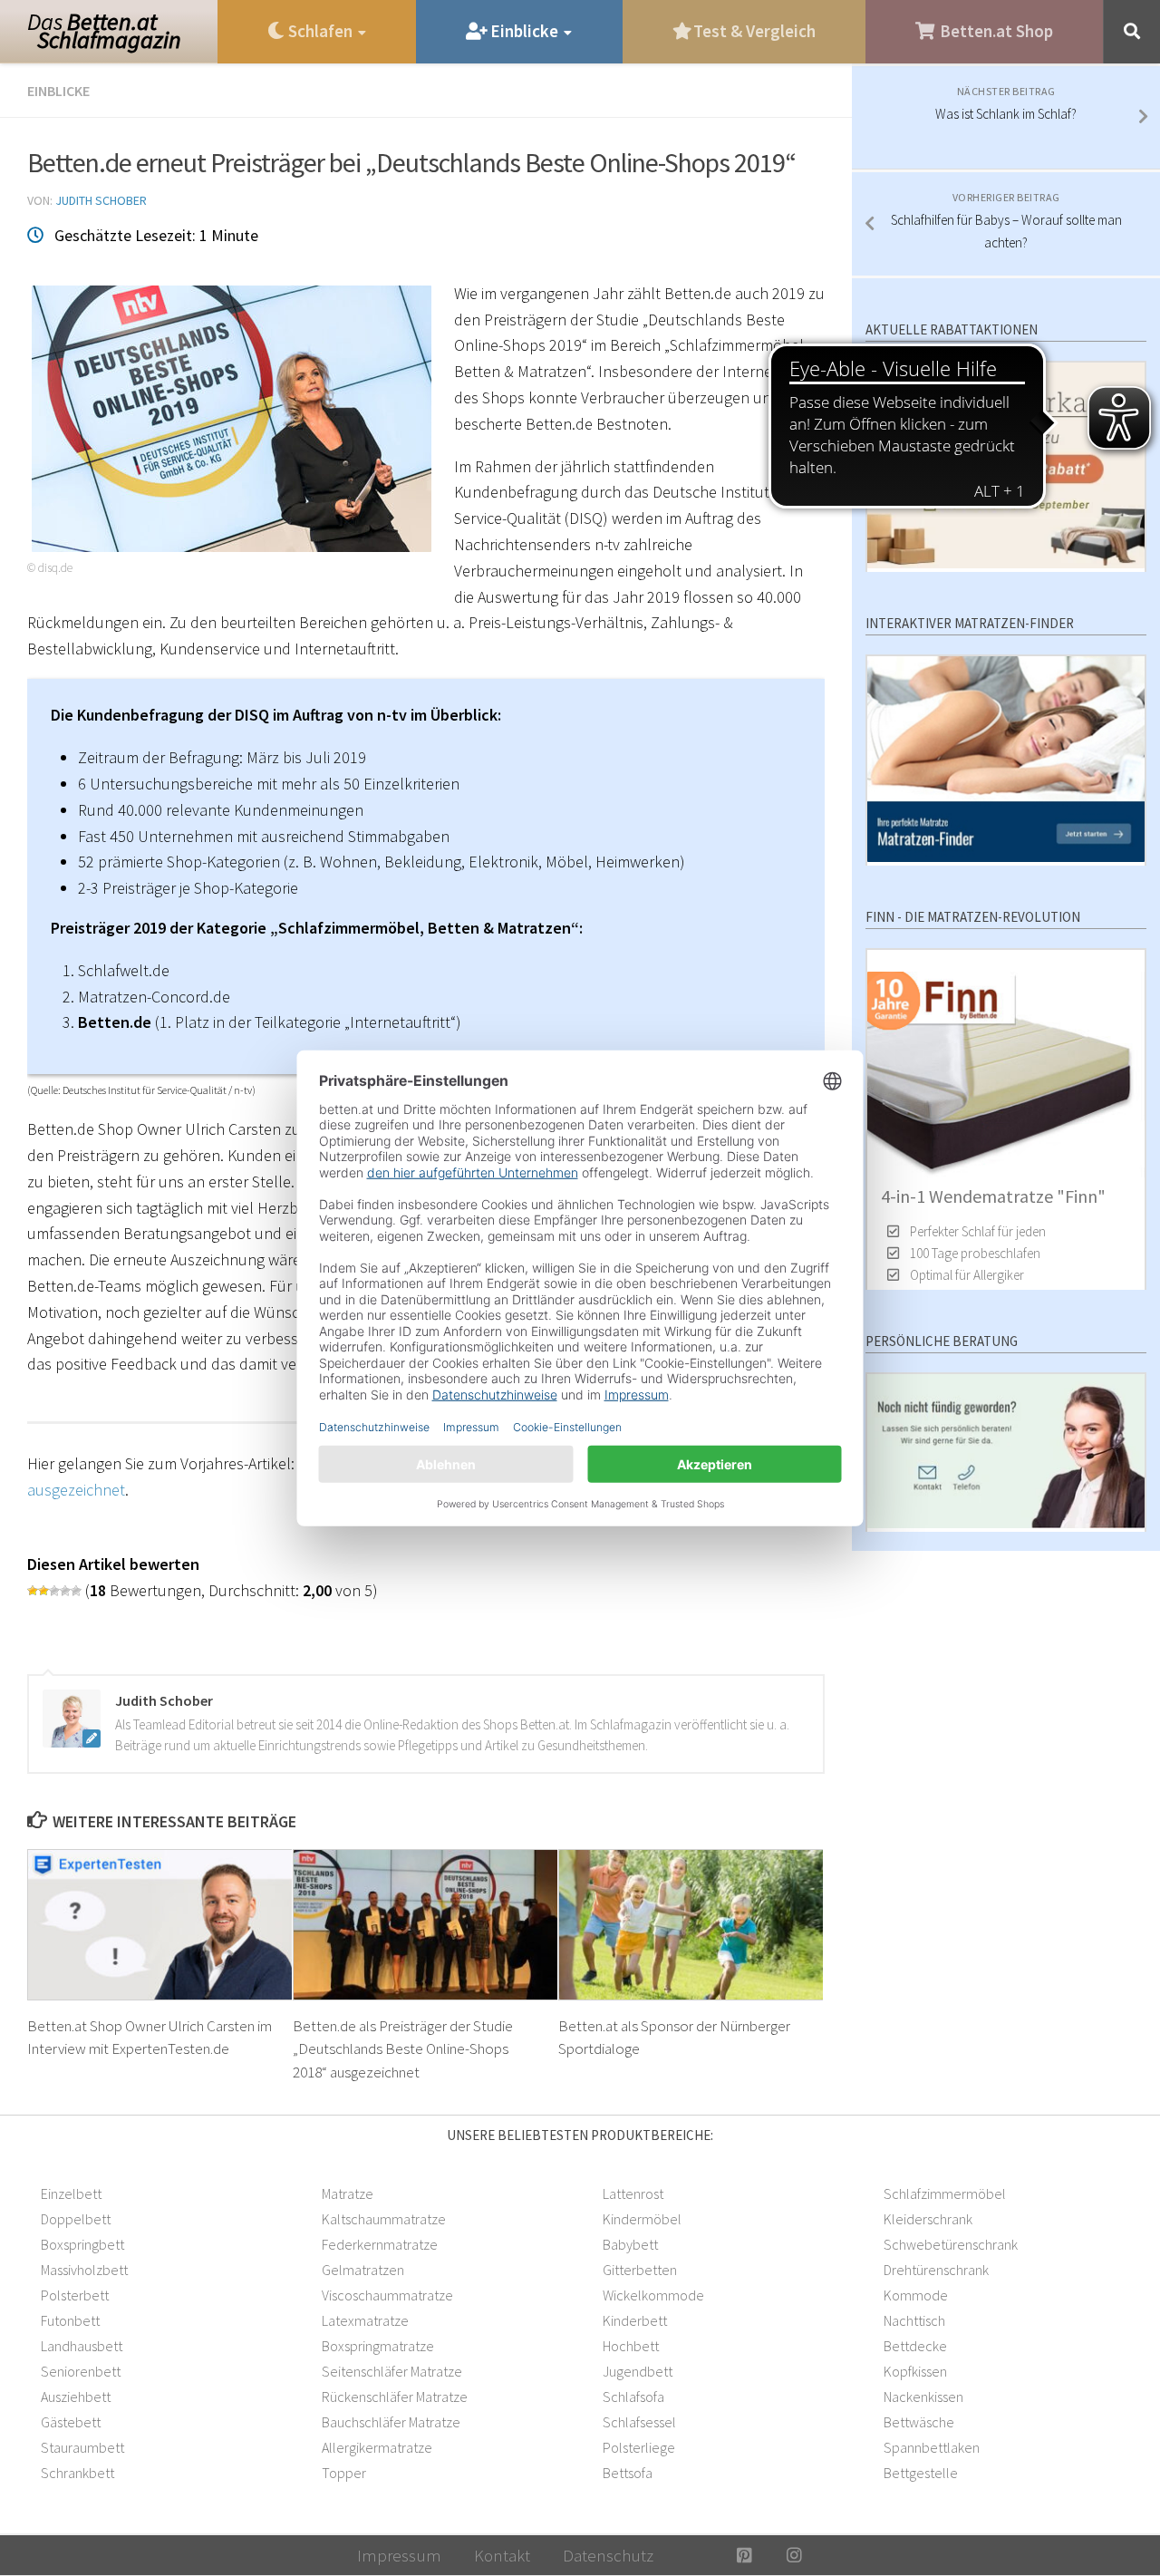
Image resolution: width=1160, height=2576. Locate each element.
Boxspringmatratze (378, 2346)
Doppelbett (76, 2219)
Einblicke (58, 91)
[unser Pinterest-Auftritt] (744, 2555)
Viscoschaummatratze (387, 2295)
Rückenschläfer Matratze (395, 2397)
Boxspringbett (82, 2244)
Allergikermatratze (377, 2447)
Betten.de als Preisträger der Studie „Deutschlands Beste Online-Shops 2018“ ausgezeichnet (403, 2049)
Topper (344, 2473)
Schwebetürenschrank (951, 2244)
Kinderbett (635, 2320)
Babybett (630, 2244)
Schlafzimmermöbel (945, 2193)
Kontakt (502, 2555)
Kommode (916, 2295)
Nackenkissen (923, 2397)
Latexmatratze (365, 2320)
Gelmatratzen (363, 2270)
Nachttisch (914, 2320)
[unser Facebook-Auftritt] (695, 2555)
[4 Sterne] (65, 1591)
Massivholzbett (84, 2270)
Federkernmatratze (380, 2244)
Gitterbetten (640, 2270)
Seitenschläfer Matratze (392, 2371)
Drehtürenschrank (936, 2270)
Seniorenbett (81, 2371)
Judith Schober (101, 200)
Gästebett (71, 2422)
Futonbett (70, 2320)
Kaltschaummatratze (384, 2219)
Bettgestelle (921, 2473)
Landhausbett (82, 2346)
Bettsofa (628, 2473)
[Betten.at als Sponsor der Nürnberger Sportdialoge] (691, 1924)
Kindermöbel (642, 2219)
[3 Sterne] (54, 1591)
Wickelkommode (653, 2295)
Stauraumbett (82, 2447)
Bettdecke (915, 2346)
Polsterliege (639, 2447)
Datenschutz (608, 2555)
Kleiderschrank (928, 2219)
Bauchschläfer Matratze (391, 2422)
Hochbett (631, 2346)
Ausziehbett (76, 2397)
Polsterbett (75, 2295)
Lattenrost (633, 2193)
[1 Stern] (33, 1591)
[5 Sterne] (76, 1591)
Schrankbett (77, 2473)
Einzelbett (71, 2193)
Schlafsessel (639, 2422)
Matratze (348, 2193)
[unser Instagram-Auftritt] (794, 2555)
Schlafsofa (633, 2397)
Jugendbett (638, 2371)
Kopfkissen (915, 2371)
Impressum (399, 2555)
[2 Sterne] (43, 1591)
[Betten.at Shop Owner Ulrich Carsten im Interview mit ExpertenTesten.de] (160, 1924)
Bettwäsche (919, 2422)
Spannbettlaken (932, 2447)
